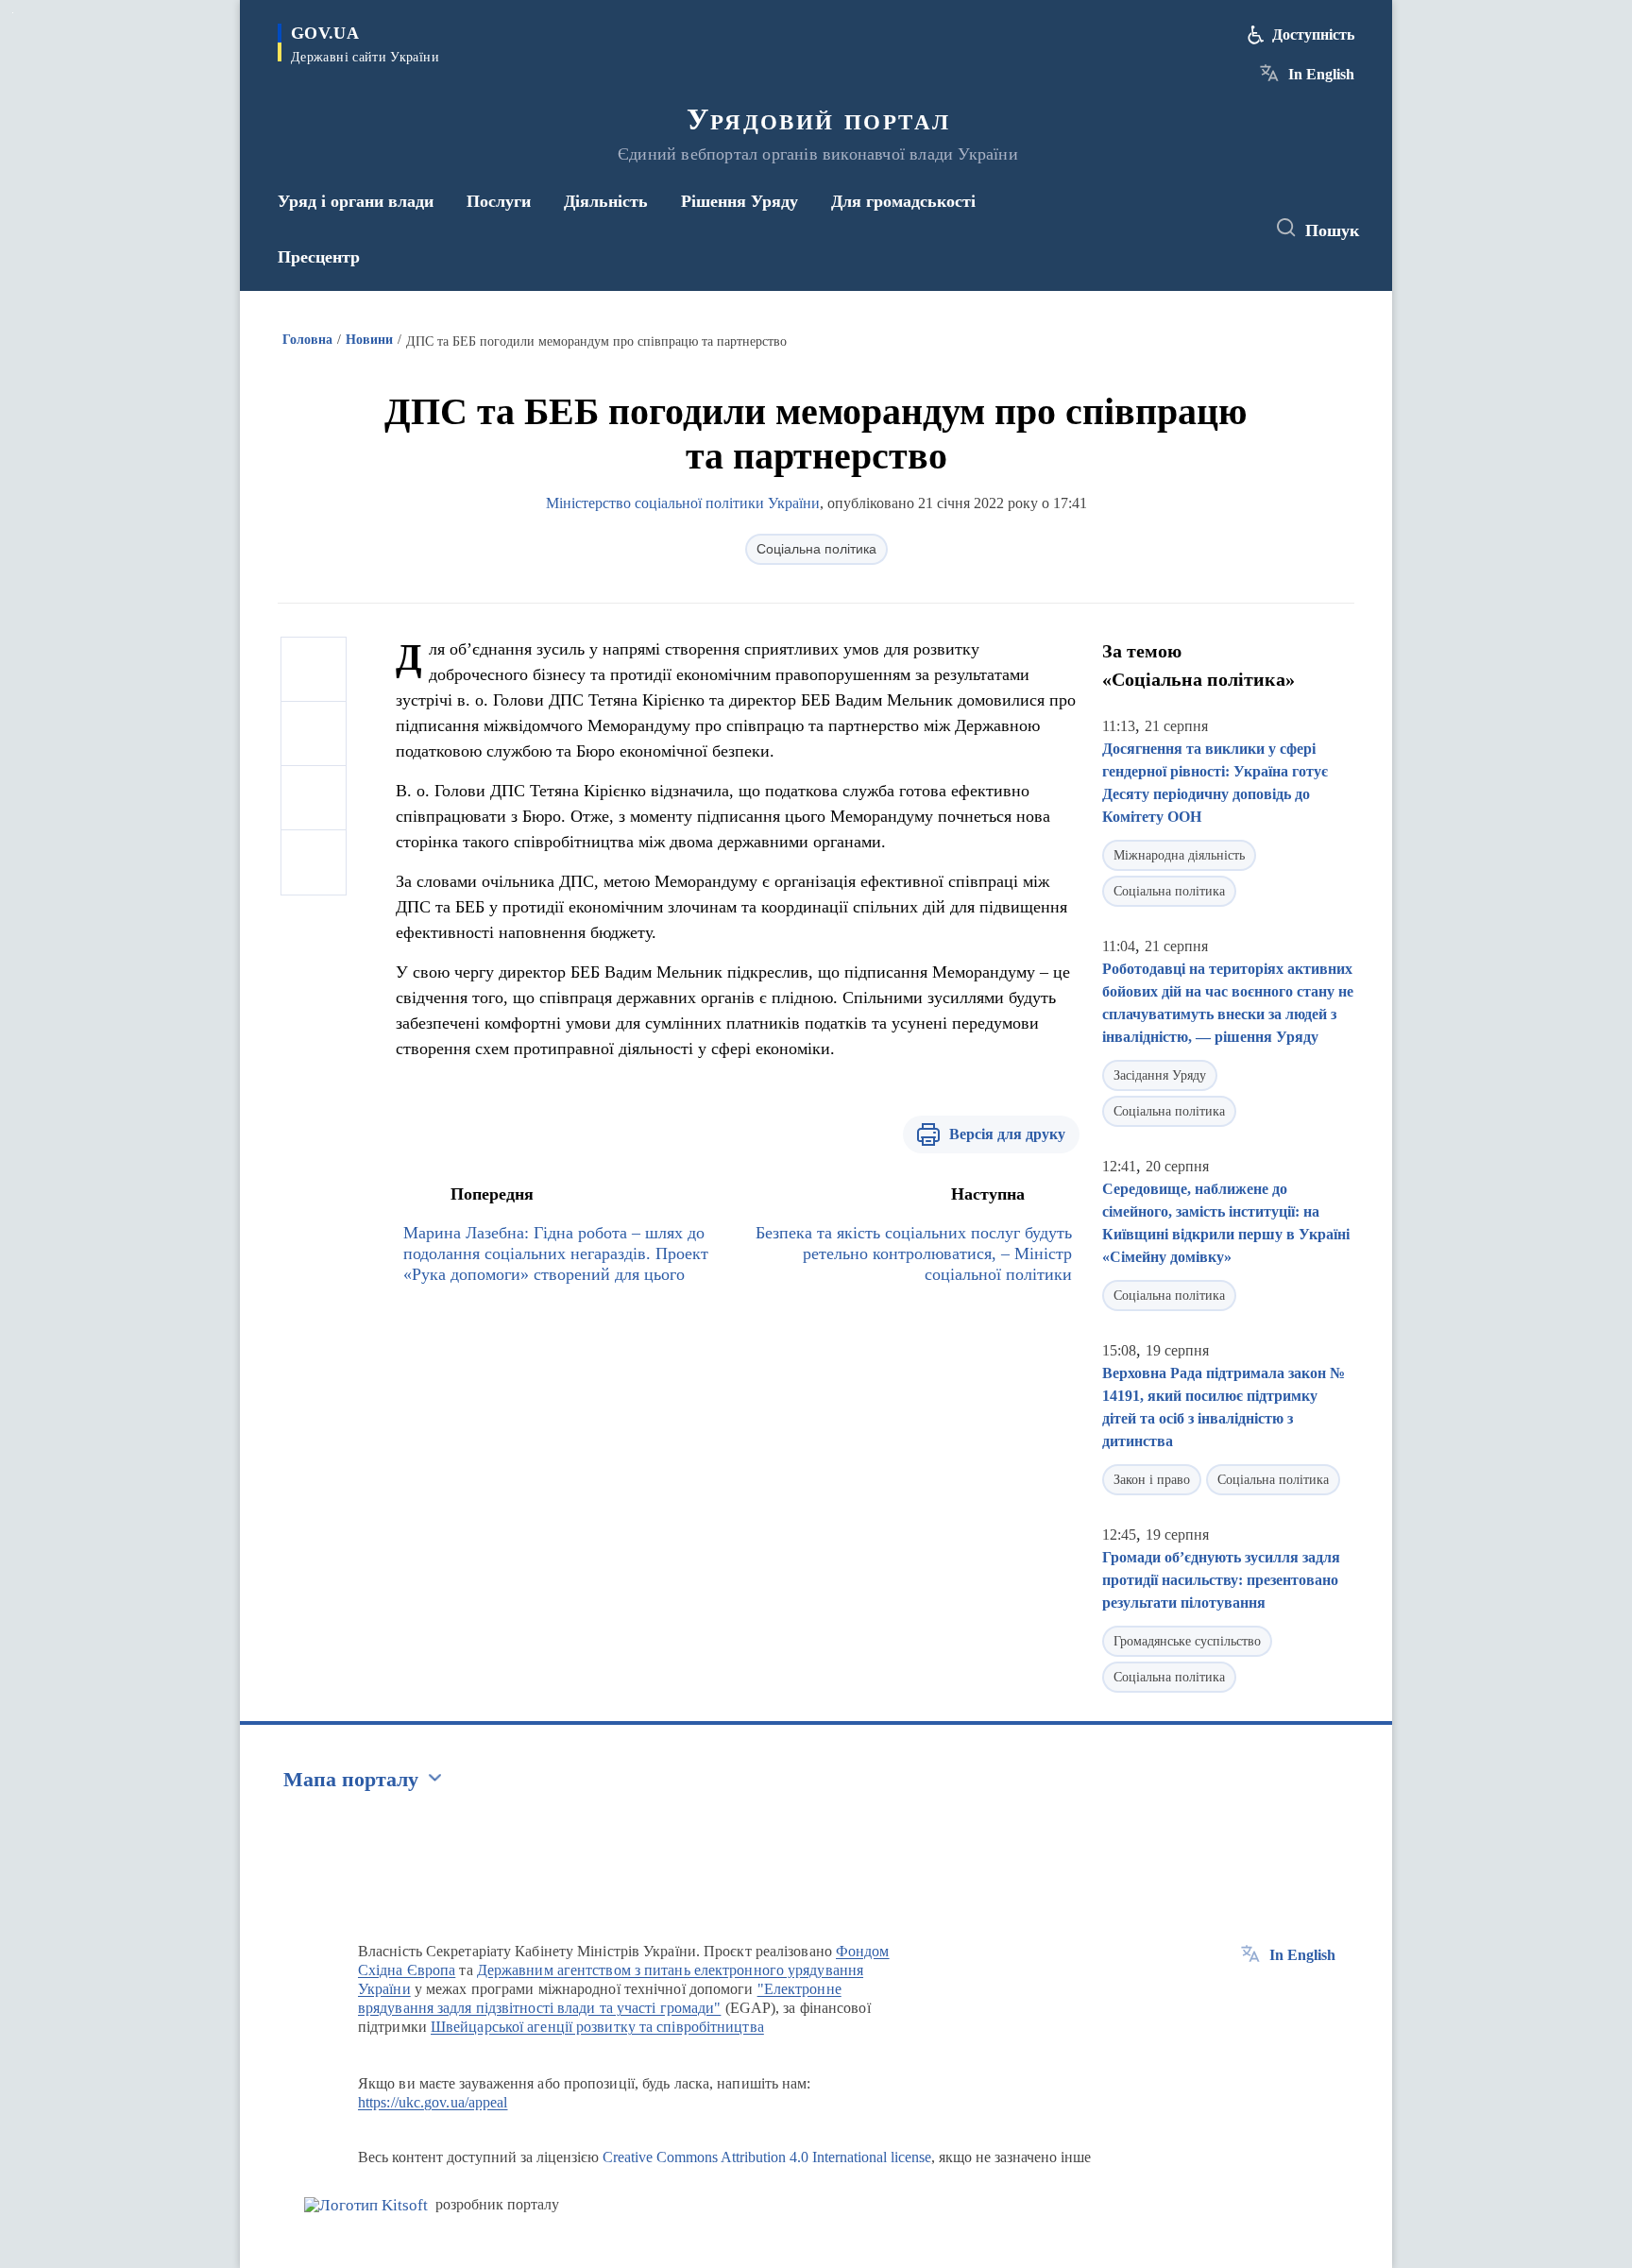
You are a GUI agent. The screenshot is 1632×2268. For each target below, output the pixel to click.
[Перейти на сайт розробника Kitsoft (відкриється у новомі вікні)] (366, 2205)
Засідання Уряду (1160, 1075)
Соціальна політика (816, 549)
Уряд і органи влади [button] (356, 201)
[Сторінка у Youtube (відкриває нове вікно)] (1232, 229)
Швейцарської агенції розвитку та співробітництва (597, 2027)
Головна (307, 340)
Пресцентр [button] (319, 257)
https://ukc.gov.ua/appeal (433, 2102)
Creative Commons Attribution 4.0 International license (767, 2157)
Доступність (1313, 34)
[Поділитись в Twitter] (314, 734)
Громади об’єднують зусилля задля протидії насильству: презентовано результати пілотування (1221, 1580)
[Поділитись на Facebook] (314, 670)
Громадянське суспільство (1187, 1641)
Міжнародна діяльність (1179, 855)
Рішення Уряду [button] (739, 201)
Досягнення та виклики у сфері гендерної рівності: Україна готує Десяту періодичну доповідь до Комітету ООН (1215, 783)
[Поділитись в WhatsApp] (314, 798)
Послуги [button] (499, 201)
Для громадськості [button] (903, 201)
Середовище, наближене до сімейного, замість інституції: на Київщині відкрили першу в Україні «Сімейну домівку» (1226, 1223)
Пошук (1332, 230)
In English (1321, 74)
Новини (369, 340)
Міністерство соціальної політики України (683, 503)
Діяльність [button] (606, 201)
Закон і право (1152, 1480)
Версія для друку (1007, 1134)
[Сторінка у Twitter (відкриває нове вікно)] (1198, 229)
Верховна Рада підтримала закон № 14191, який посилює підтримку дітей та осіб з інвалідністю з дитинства (1224, 1407)
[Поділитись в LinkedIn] (314, 862)
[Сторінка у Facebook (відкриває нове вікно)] (1163, 229)
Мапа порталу (351, 1779)
